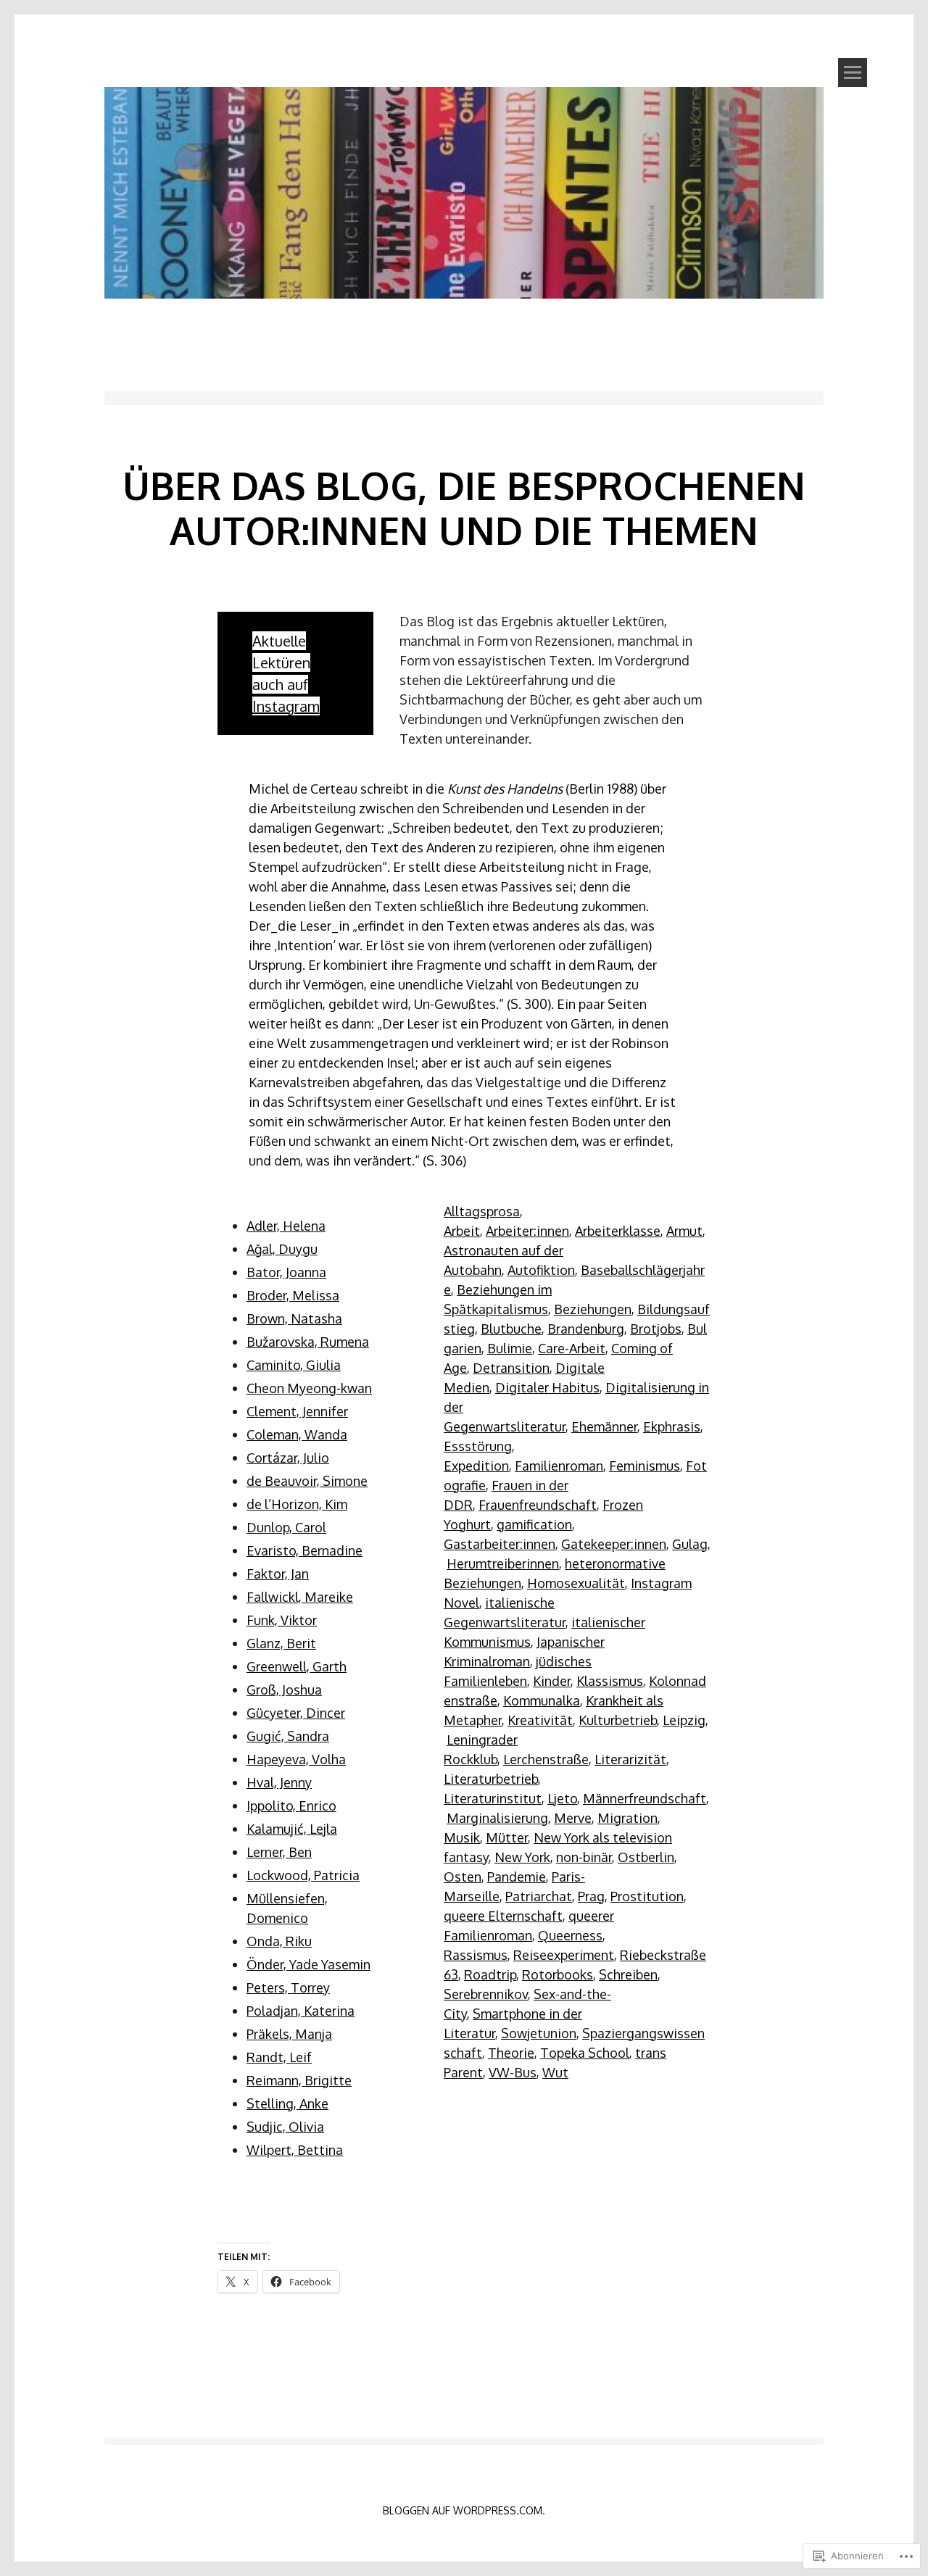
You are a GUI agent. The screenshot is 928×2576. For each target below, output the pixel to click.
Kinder (552, 1681)
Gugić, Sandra (288, 1736)
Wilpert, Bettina (295, 2150)
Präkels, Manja (289, 2034)
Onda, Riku (279, 1941)
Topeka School (585, 2053)
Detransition (511, 1368)
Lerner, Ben (279, 1852)
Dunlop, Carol (286, 1527)
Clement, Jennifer (297, 1411)
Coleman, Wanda (297, 1434)
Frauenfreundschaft (538, 1505)
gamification (534, 1524)
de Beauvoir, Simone (307, 1481)
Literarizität (630, 1759)
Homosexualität (576, 1583)
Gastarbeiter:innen (500, 1544)
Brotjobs (656, 1329)
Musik (462, 1837)
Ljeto (562, 1798)
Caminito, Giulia (294, 1365)
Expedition (476, 1466)
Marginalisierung (497, 1818)
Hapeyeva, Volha (296, 1759)
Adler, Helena (286, 1226)
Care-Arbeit (572, 1348)
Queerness (570, 1935)
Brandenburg (586, 1329)
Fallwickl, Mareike (300, 1597)
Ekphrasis (672, 1426)
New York (522, 1857)
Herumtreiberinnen (503, 1563)
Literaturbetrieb (491, 1779)
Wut (555, 2072)
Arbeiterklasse (618, 1231)
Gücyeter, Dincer (296, 1713)
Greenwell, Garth (297, 1666)
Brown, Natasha (294, 1318)
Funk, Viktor (282, 1620)
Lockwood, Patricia (303, 1875)
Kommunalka (542, 1700)
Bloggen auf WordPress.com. (464, 2510)
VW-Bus (513, 2072)
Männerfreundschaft (645, 1798)
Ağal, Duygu (282, 1249)
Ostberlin (646, 1857)
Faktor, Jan (278, 1574)
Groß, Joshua (284, 1690)
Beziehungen (593, 1309)
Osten (463, 1877)
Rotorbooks (558, 1974)
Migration (627, 1818)
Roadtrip (490, 1974)
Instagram (286, 706)
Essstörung (478, 1446)
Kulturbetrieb (618, 1720)
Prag (591, 1896)
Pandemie (517, 1877)
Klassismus (610, 1681)
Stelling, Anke (287, 2103)
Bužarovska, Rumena (308, 1342)
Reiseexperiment (564, 1955)
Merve (573, 1818)
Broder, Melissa (293, 1295)
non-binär (584, 1857)
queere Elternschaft (503, 1916)
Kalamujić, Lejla (292, 1829)
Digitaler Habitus (547, 1387)
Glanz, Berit (281, 1643)
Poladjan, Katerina (301, 2011)
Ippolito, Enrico (291, 1806)
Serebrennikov (486, 1994)
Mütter (507, 1837)
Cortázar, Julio (288, 1458)
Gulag (690, 1544)
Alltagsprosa (482, 1211)
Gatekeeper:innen (614, 1544)
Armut (684, 1231)
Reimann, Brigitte (299, 2080)
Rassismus (476, 1955)
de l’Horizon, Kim (297, 1504)
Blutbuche (511, 1329)
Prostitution (647, 1896)
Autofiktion (541, 1270)
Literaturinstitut (493, 1798)
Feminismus (645, 1466)
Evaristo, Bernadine (304, 1550)
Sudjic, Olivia (285, 2127)
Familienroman (559, 1466)
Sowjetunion (539, 2033)
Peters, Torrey (288, 1987)
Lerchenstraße (546, 1759)
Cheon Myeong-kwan (309, 1388)
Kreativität (540, 1720)
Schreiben (628, 1974)
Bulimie (510, 1348)
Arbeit (462, 1231)
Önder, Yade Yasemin (308, 1964)
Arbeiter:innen (527, 1231)
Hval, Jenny (279, 1782)
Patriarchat (539, 1896)
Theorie (511, 2053)
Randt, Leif (279, 2057)
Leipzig (684, 1720)
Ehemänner (604, 1426)
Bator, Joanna (286, 1272)
